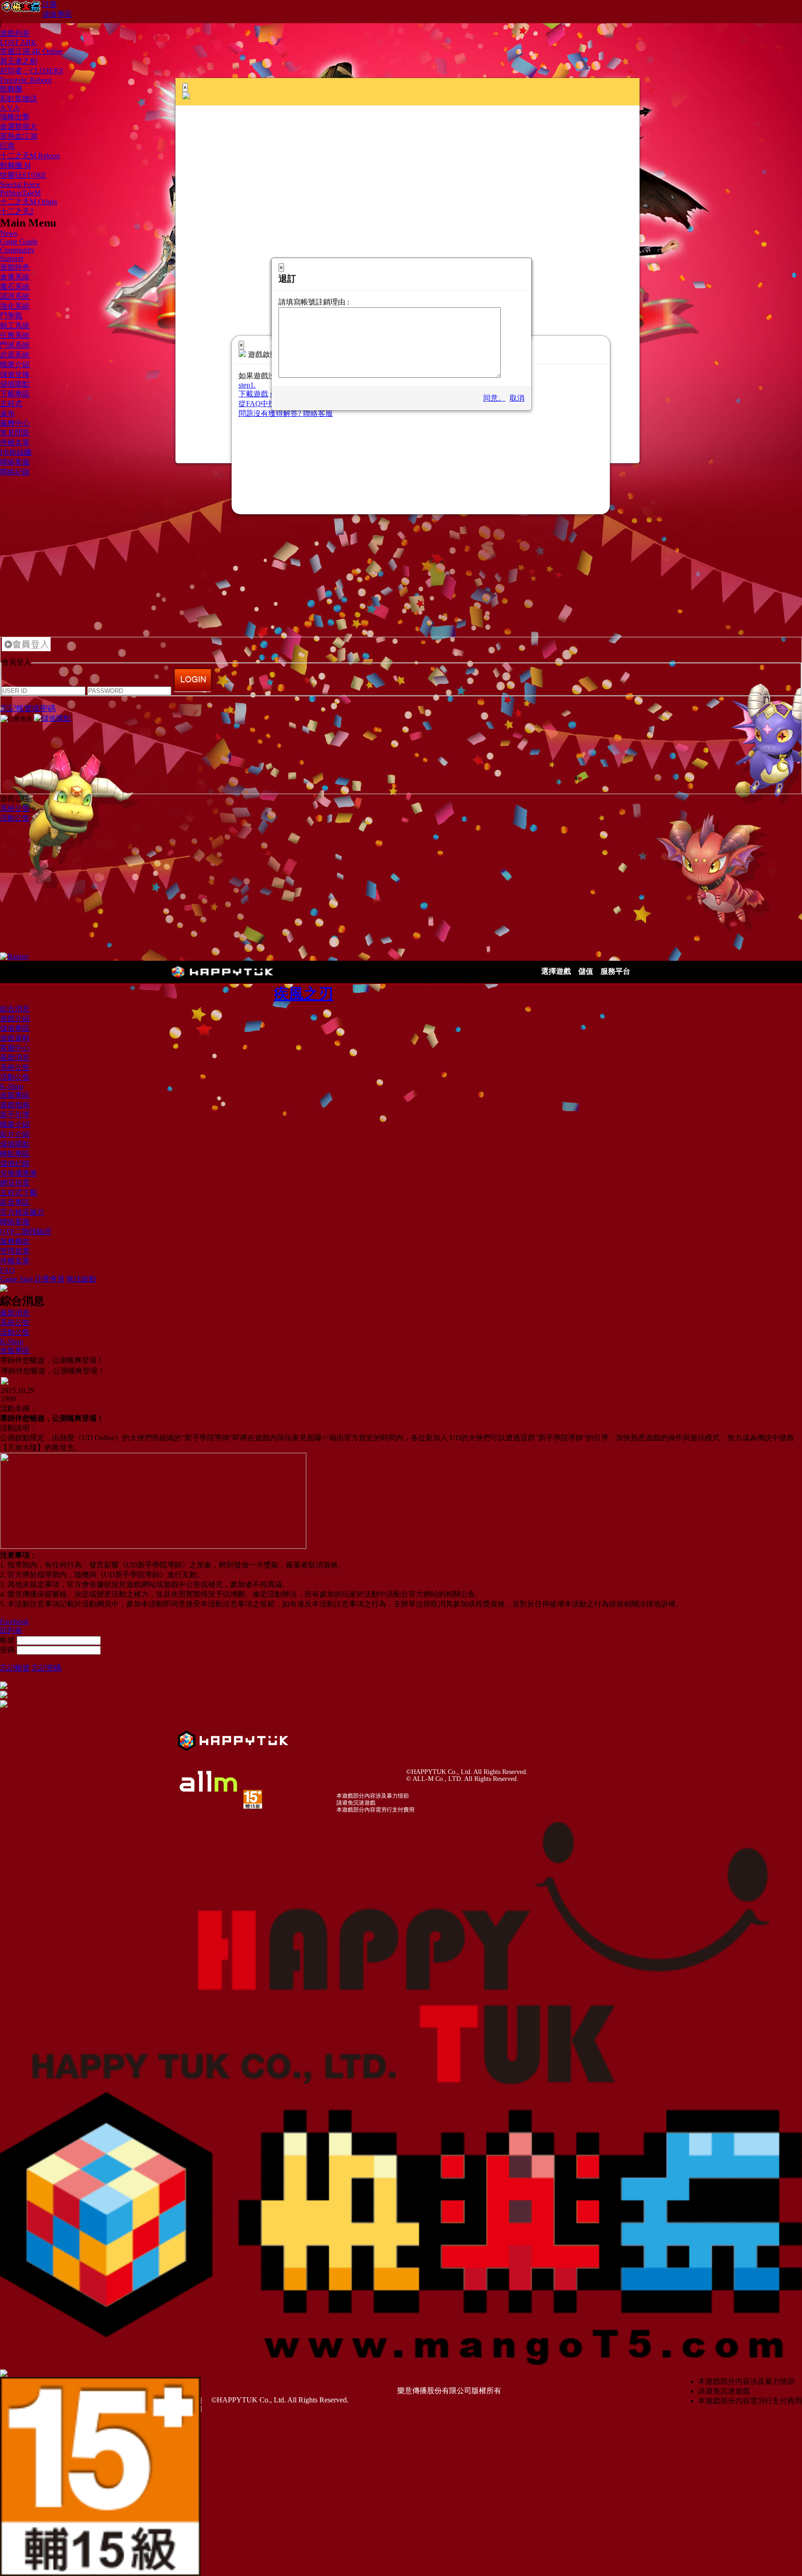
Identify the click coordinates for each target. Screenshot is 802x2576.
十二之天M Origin (29, 202)
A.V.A (10, 108)
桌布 (7, 413)
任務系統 (15, 335)
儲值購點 (15, 384)
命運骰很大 (19, 126)
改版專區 (15, 1095)
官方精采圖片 (22, 1212)
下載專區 (15, 394)
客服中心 (15, 1048)
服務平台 (615, 971)
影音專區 (15, 1202)
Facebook (14, 1621)
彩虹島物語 (19, 99)
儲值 (586, 971)
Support (12, 258)
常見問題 (15, 433)
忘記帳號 (15, 1668)
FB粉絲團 (16, 452)
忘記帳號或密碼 (28, 709)
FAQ (7, 1270)
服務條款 (15, 1241)
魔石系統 (15, 287)
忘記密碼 (46, 1668)
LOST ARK (18, 42)
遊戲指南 (15, 1105)
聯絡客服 (15, 462)
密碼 (7, 1650)
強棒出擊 (15, 117)
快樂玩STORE (23, 175)
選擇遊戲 (556, 971)
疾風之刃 (304, 994)
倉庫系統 (15, 277)
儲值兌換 (15, 374)
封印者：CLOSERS (32, 71)
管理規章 (15, 1251)
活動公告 (15, 818)
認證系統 (15, 296)
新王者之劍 (19, 61)
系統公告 (15, 808)
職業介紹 (15, 365)
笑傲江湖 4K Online (31, 51)
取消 (517, 398)
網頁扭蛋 (15, 1183)
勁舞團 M (15, 165)
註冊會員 (50, 1279)
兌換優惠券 (19, 1173)
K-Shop (12, 1086)
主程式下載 (19, 1193)
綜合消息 (15, 1009)
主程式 (11, 404)
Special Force (20, 184)
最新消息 (15, 1058)
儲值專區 (57, 14)
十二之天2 (17, 211)
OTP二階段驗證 (26, 1232)
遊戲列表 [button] (15, 33)
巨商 (7, 146)
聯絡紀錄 (15, 472)
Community (17, 250)
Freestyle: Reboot (26, 80)
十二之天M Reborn (30, 156)
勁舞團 (11, 89)
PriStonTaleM (20, 193)
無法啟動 (81, 1279)
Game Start (16, 1279)
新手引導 (15, 1115)
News (9, 233)
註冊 (50, 4)
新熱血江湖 (19, 136)
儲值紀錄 (15, 1163)
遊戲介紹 (15, 1019)
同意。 (494, 398)
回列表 (11, 1630)
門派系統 (15, 345)
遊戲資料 (15, 1038)
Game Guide (19, 242)
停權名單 (15, 443)
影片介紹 (15, 1134)
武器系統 (15, 355)
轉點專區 (15, 1154)
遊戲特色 (15, 267)
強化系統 (15, 306)
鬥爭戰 (11, 316)
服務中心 (15, 423)
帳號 (7, 1640)
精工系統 (15, 326)
